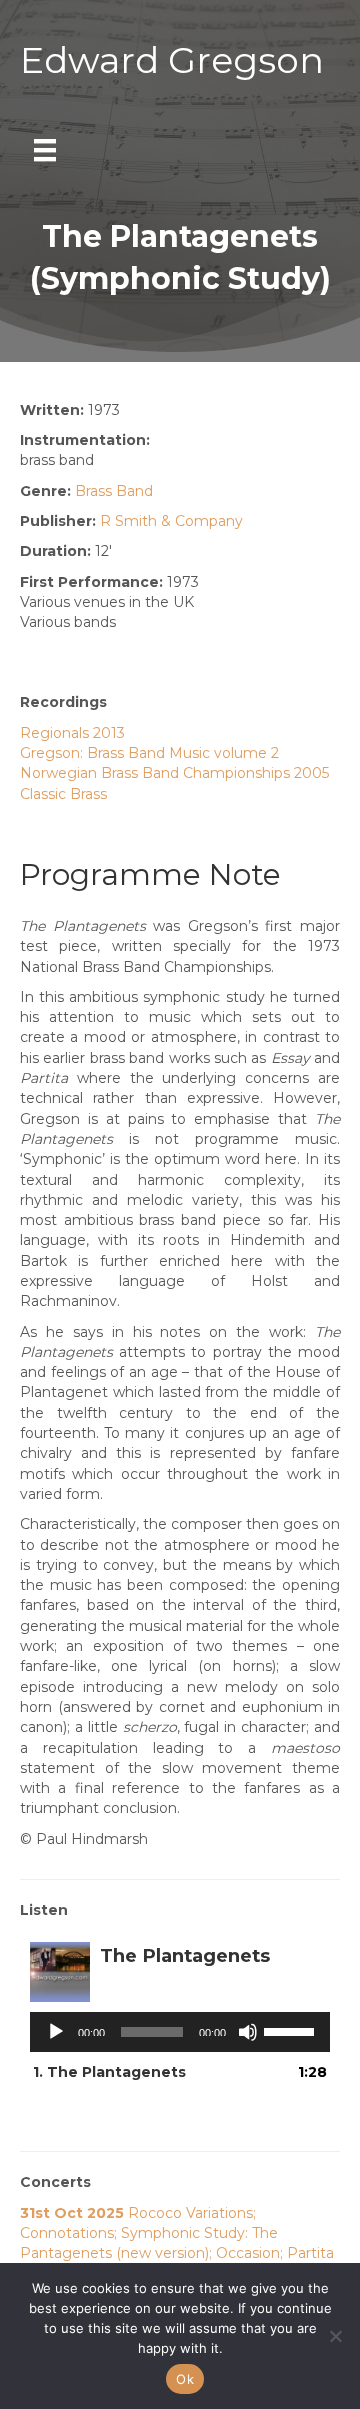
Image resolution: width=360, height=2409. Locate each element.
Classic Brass (63, 794)
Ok (185, 2379)
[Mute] (248, 2032)
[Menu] (45, 150)
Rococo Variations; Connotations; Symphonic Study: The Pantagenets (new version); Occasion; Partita (177, 2233)
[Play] (56, 2032)
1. (109, 2072)
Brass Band (114, 491)
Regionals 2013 (72, 733)
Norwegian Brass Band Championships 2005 (174, 773)
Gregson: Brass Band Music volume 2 (149, 753)
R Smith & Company (171, 521)
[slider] (292, 2030)
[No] (335, 2336)
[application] (180, 2032)
